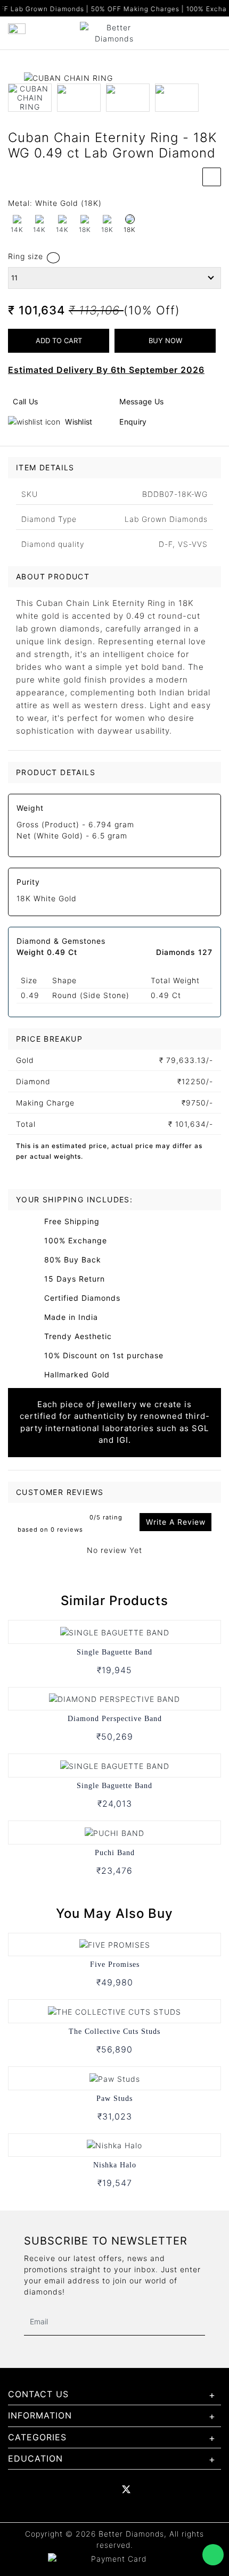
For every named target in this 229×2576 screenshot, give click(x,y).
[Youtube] (104, 2489)
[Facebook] (58, 2489)
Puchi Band (115, 1853)
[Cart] (201, 29)
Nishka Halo (115, 2165)
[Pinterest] (149, 2489)
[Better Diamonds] (114, 32)
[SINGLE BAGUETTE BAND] (115, 1631)
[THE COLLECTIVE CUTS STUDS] (114, 2011)
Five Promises (115, 1964)
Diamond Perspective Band (115, 1719)
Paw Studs (114, 2099)
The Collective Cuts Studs (114, 2031)
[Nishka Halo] (114, 2145)
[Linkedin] (81, 2489)
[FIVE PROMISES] (115, 1944)
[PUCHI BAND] (114, 1832)
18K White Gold (47, 898)
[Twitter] (126, 2489)
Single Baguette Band (114, 1652)
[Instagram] (171, 2489)
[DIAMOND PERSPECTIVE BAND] (114, 1698)
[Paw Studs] (115, 2078)
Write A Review (176, 1522)
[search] (217, 29)
